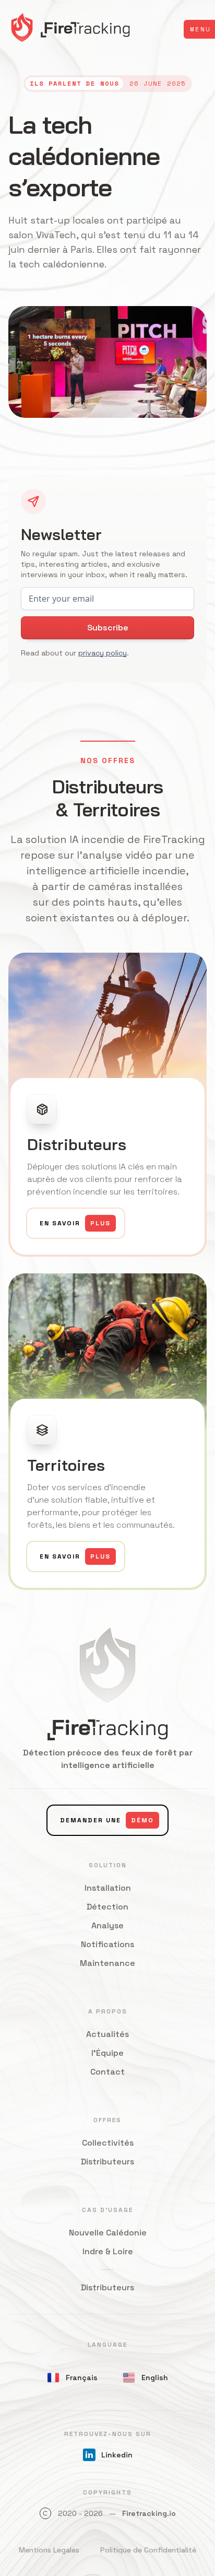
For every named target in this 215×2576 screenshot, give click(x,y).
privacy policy (103, 653)
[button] (199, 29)
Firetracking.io (149, 2513)
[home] (70, 29)
